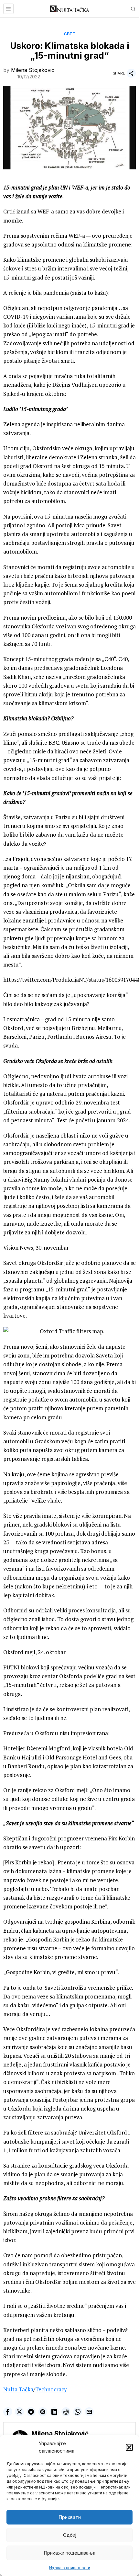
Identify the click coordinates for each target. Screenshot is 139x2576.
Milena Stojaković (33, 70)
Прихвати (70, 2517)
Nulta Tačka (18, 2389)
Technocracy (51, 2389)
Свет (69, 34)
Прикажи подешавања (69, 2553)
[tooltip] (8, 2412)
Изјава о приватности (70, 2568)
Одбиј (70, 2535)
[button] (129, 2447)
